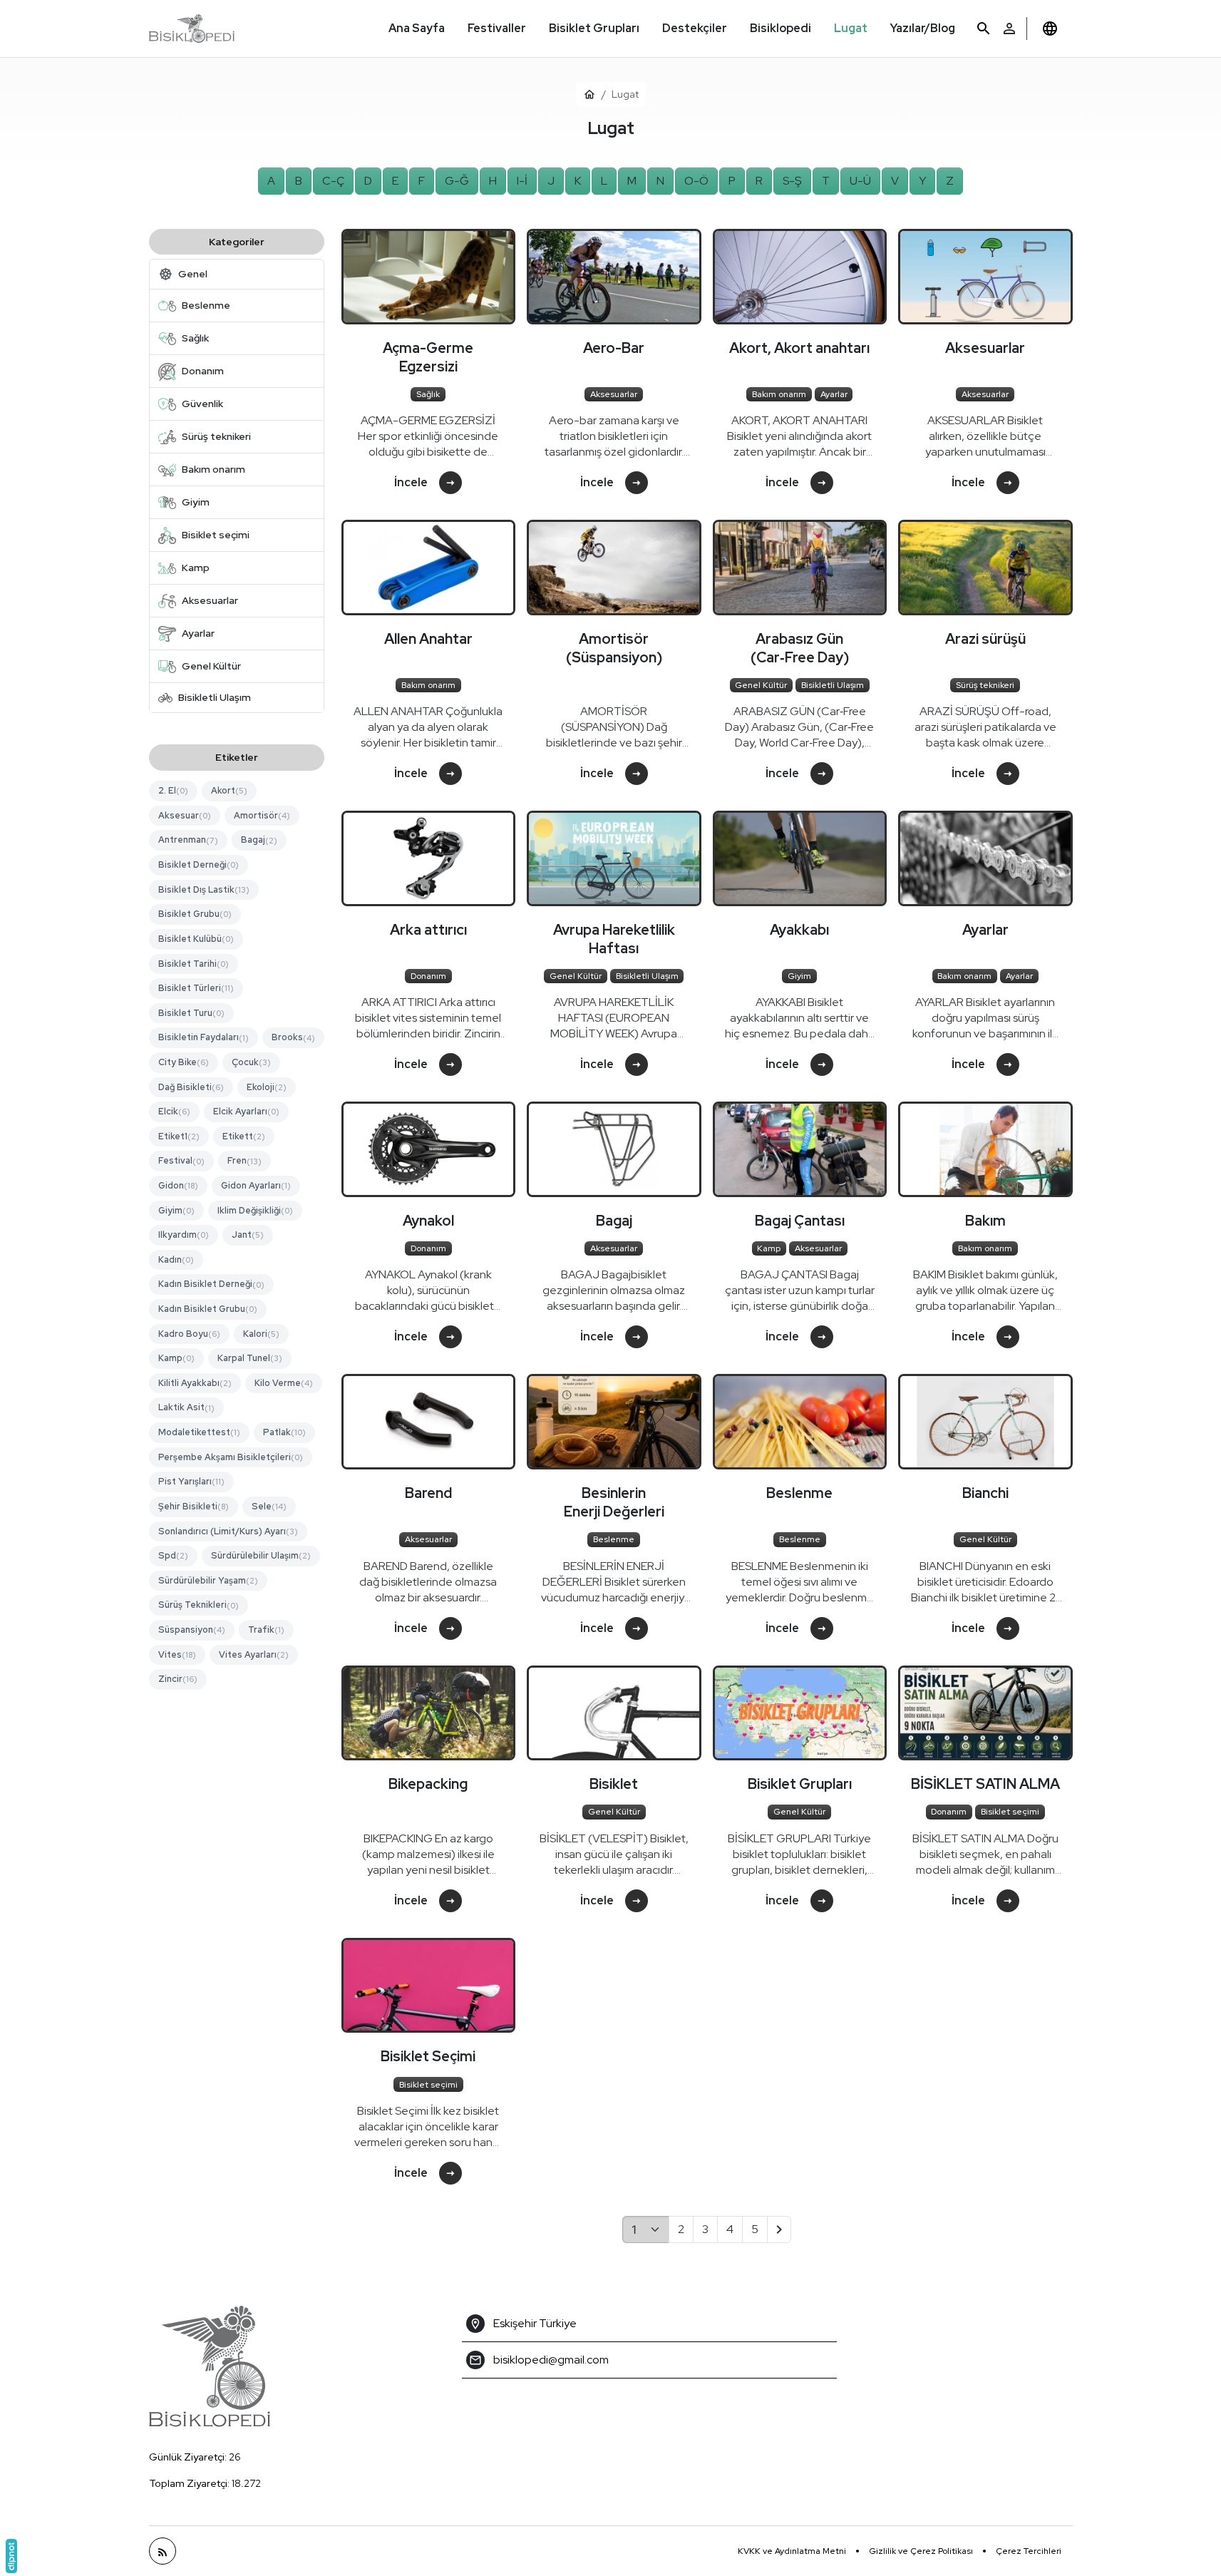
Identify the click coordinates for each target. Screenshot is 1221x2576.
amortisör (262, 815)
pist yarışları (191, 1481)
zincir (178, 1679)
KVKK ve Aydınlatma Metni (792, 2551)
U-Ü (860, 181)
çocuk (251, 1062)
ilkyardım (184, 1235)
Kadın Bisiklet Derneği (211, 1284)
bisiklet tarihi (194, 964)
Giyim (176, 1210)
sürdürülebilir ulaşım (261, 1555)
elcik (174, 1111)
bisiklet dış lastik (204, 889)
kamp (176, 1358)
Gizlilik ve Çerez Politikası (921, 2551)
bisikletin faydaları (203, 1037)
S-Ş (792, 181)
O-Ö (696, 181)
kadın (176, 1259)
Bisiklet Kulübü (196, 939)
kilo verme (284, 1383)
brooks (293, 1037)
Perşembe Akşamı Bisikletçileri (231, 1457)
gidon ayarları (256, 1185)
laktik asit (186, 1408)
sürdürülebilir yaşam (208, 1580)
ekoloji (267, 1087)
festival (181, 1161)
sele (269, 1506)
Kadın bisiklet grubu (208, 1309)
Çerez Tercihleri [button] (1029, 2551)
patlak (284, 1432)
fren (244, 1161)
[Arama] (984, 29)
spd (173, 1555)
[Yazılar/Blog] (163, 2551)
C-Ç (333, 181)
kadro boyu (189, 1334)
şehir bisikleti (194, 1506)
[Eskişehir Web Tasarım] (11, 2556)
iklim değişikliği (255, 1210)
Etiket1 (179, 1136)
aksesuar (185, 815)
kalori (261, 1334)
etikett (244, 1136)
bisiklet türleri (196, 988)
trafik (266, 1630)
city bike (184, 1062)
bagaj (259, 840)
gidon (178, 1185)
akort (229, 790)
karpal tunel (250, 1358)
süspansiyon (192, 1630)
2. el (173, 790)
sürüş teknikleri (199, 1605)
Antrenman (188, 840)
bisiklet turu (191, 1013)
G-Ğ (457, 181)
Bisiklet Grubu (195, 914)
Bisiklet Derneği (199, 864)
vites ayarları (254, 1654)
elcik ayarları (246, 1111)
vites (177, 1654)
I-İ (522, 181)
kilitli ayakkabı (195, 1383)
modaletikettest (199, 1432)
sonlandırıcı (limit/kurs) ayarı (228, 1531)
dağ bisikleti (191, 1087)
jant (248, 1235)
